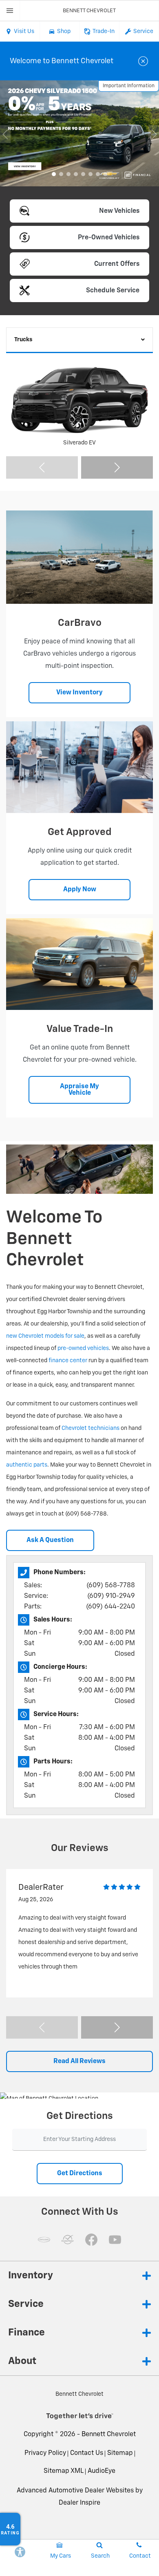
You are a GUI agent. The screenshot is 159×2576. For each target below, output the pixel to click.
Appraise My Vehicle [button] (79, 1090)
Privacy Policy (45, 2453)
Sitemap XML (64, 2471)
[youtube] (115, 2240)
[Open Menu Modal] (10, 11)
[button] (54, 174)
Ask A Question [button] (50, 1540)
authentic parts (27, 1465)
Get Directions (80, 2174)
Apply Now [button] (80, 890)
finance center (68, 1361)
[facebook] (91, 2240)
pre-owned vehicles (83, 1348)
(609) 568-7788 (111, 1586)
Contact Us (87, 2453)
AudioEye (102, 2471)
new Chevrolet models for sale (45, 1336)
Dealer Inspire (79, 2503)
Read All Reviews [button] (79, 2061)
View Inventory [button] (79, 693)
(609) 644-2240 (110, 1607)
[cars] (44, 2240)
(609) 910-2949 (111, 1596)
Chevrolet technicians (91, 1428)
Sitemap (120, 2453)
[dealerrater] (68, 2240)
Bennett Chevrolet (109, 2435)
